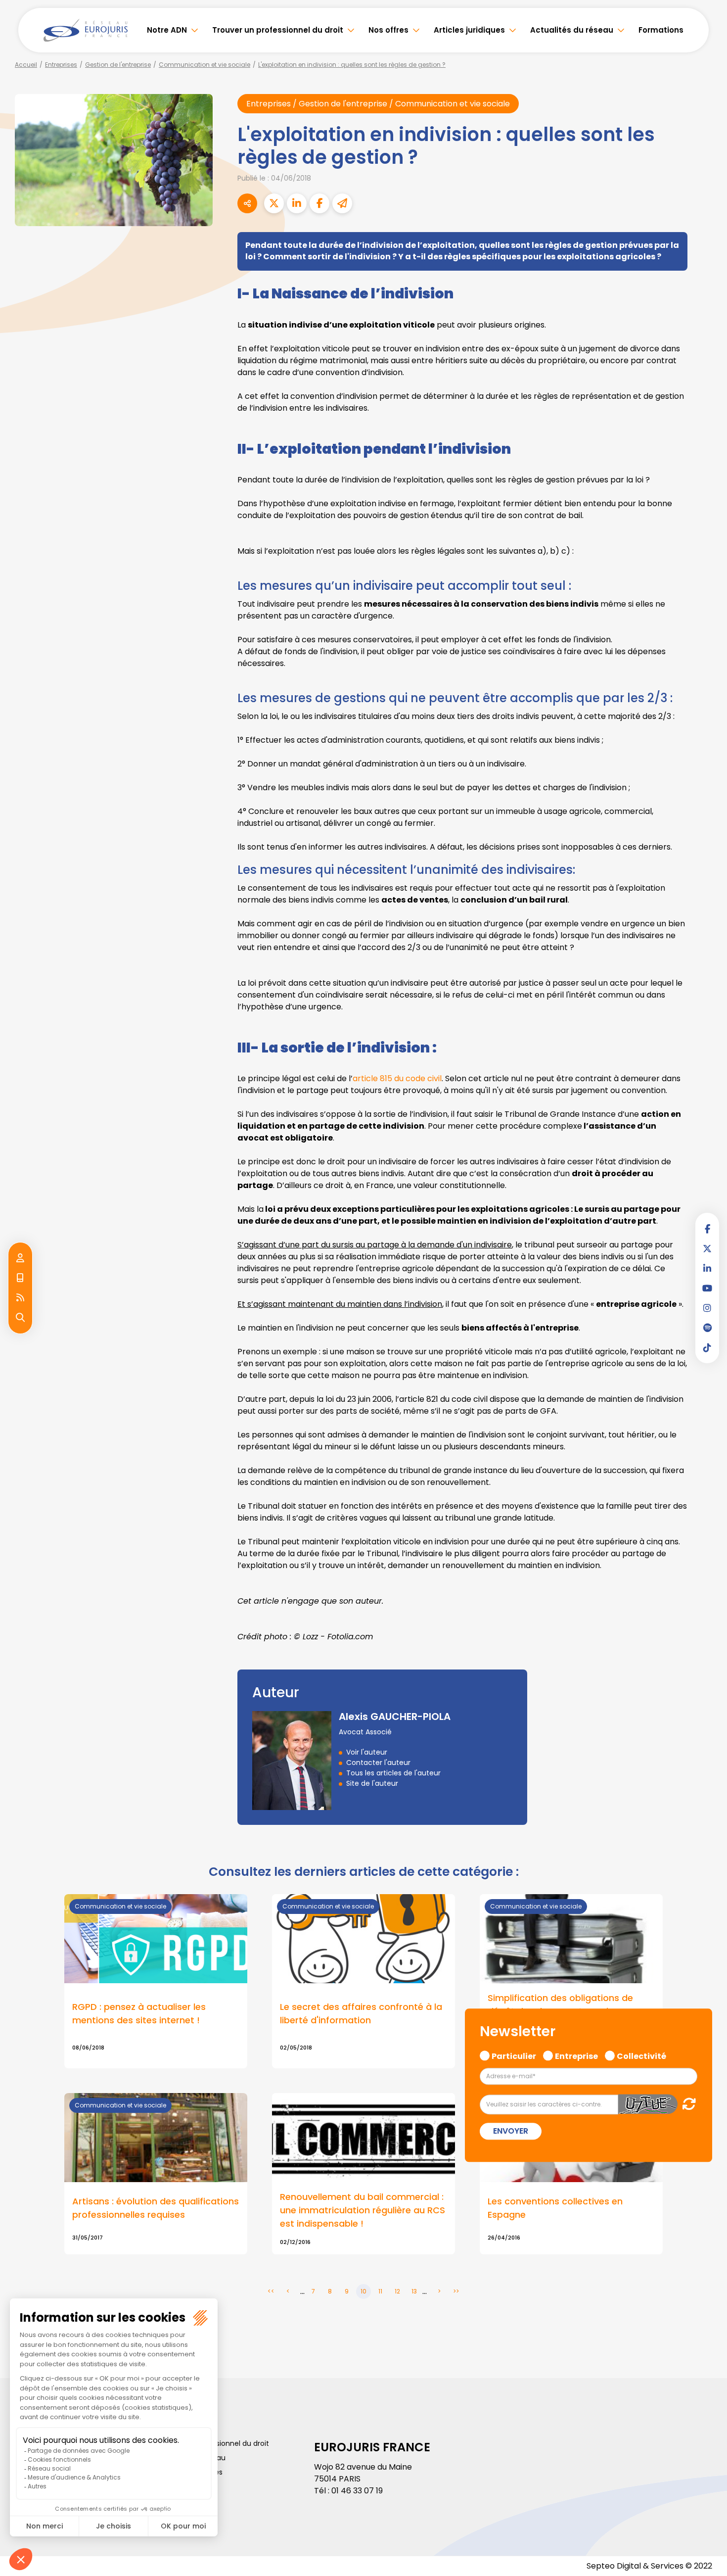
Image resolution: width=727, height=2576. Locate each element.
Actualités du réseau (572, 30)
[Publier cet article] (274, 203)
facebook (707, 1229)
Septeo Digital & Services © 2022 (649, 2566)
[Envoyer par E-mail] (342, 203)
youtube (707, 1288)
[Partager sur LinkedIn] (297, 203)
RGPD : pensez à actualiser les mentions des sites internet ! (139, 2013)
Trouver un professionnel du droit (278, 30)
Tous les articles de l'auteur (393, 1773)
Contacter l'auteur (378, 1763)
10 (363, 2291)
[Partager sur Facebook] (319, 203)
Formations (661, 30)
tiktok (707, 1347)
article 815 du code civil (397, 1078)
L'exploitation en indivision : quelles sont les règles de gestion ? (352, 65)
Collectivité (641, 2055)
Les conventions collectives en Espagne (555, 2208)
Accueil (26, 65)
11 (380, 2291)
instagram (707, 1308)
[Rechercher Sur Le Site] (20, 1318)
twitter (707, 1248)
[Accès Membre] (20, 1258)
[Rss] (20, 1298)
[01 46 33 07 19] (20, 1278)
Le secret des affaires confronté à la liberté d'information (361, 2013)
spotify (707, 1328)
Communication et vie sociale (204, 65)
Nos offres (388, 30)
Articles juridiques (469, 30)
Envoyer (511, 2131)
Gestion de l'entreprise (118, 65)
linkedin (707, 1268)
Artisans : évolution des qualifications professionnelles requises (156, 2208)
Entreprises (61, 65)
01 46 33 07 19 (357, 2491)
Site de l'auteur (372, 1783)
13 (414, 2291)
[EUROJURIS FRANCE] (86, 30)
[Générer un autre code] (686, 2104)
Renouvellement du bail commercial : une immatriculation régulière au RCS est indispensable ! (363, 2210)
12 (397, 2291)
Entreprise (576, 2055)
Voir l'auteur (367, 1752)
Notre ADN (167, 30)
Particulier (514, 2055)
